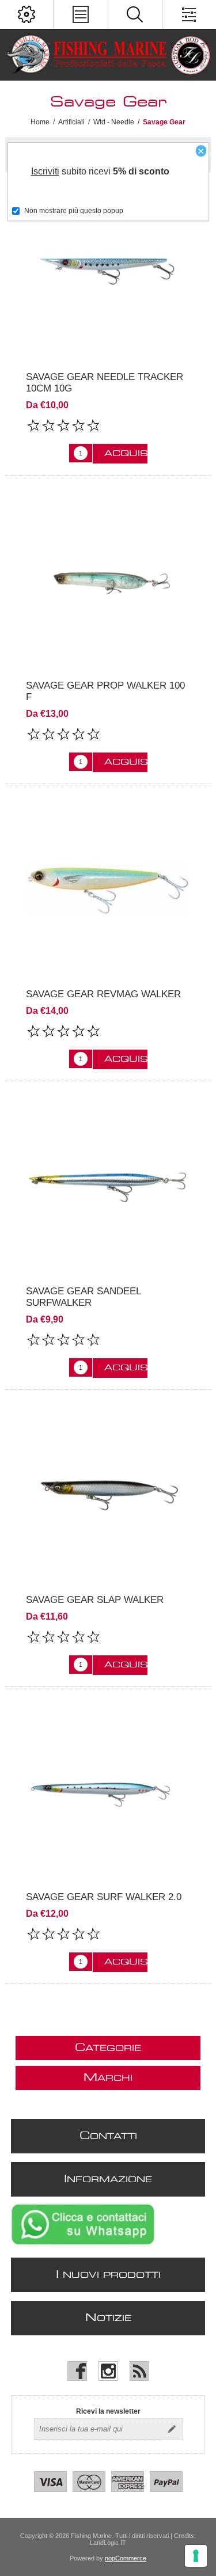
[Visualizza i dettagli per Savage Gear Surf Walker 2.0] (108, 1792)
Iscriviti (45, 171)
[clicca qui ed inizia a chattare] (83, 2245)
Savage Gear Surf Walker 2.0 (104, 1897)
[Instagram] (108, 2371)
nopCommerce (126, 2558)
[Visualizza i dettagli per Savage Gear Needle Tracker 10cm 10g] (108, 272)
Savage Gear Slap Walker (95, 1600)
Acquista (126, 454)
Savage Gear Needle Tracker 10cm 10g (105, 383)
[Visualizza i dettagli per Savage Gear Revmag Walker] (108, 889)
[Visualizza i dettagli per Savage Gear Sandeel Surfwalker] (108, 1186)
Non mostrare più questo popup (74, 211)
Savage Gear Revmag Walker (103, 994)
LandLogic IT (108, 2543)
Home (40, 122)
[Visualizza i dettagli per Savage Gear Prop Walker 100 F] (108, 581)
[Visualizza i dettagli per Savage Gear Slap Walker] (108, 1495)
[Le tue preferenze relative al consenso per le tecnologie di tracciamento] (196, 2556)
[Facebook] (77, 2371)
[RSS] (139, 2371)
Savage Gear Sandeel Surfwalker (83, 1297)
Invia (172, 2429)
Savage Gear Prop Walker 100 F (105, 691)
